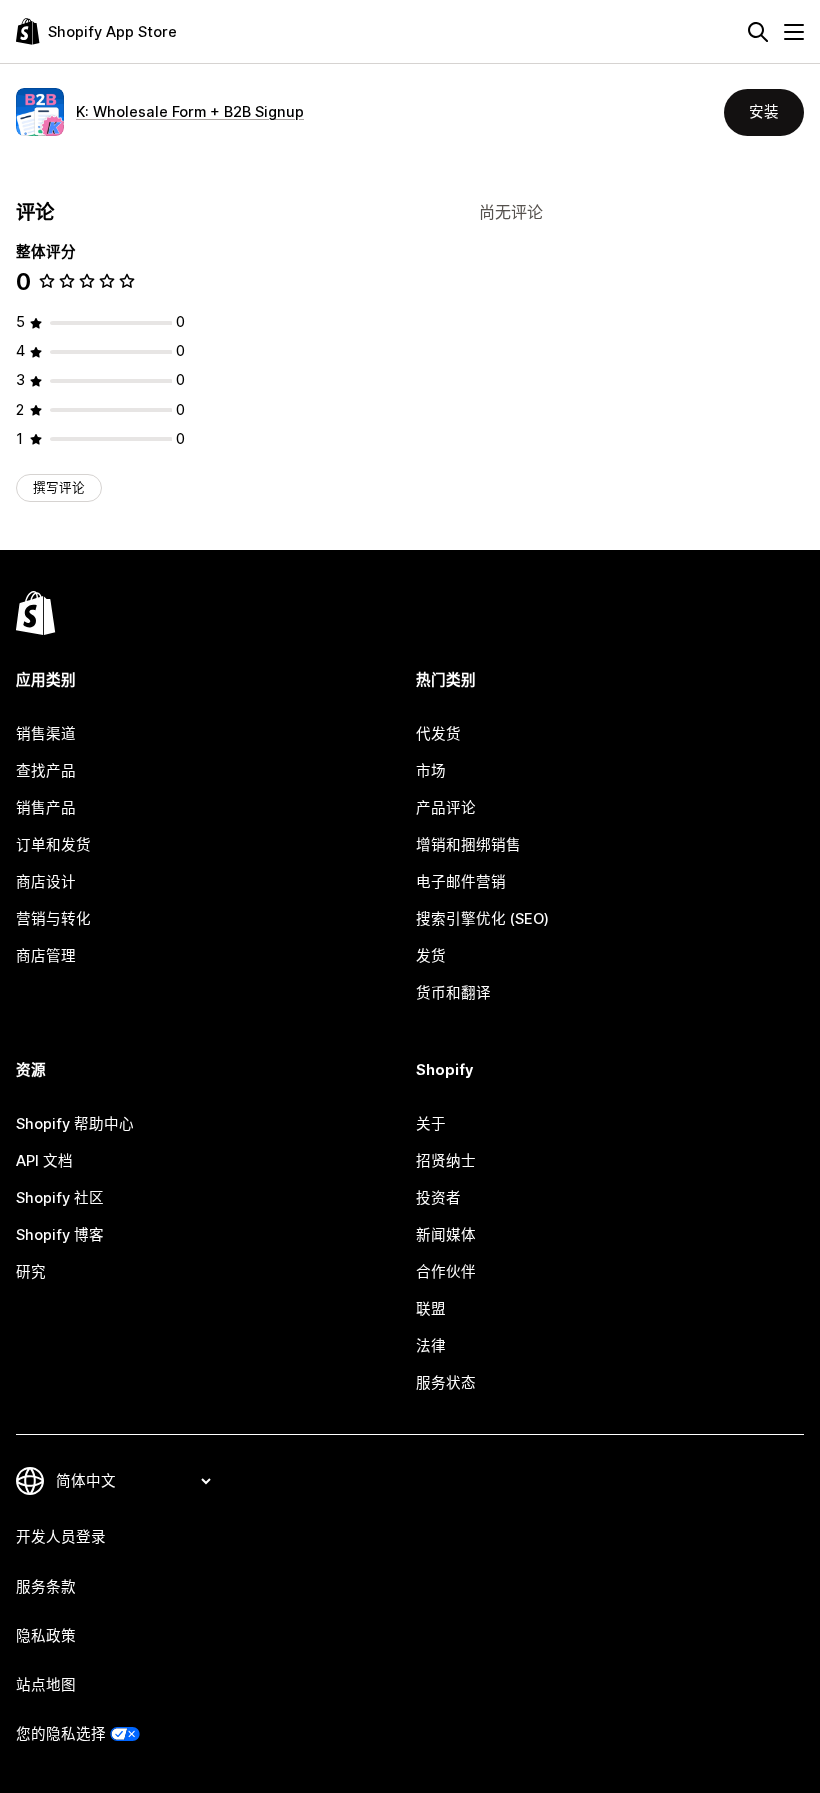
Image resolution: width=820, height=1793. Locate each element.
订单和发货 (53, 845)
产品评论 (446, 808)
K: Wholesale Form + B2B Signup (190, 112)
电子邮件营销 (461, 882)
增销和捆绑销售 (468, 845)
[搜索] (758, 32)
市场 (431, 771)
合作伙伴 (446, 1272)
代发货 (438, 734)
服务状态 (446, 1383)
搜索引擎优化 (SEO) (482, 919)
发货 (431, 956)
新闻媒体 (446, 1235)
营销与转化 (53, 919)
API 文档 (44, 1161)
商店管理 (46, 956)
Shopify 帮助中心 (75, 1124)
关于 (431, 1124)
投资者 (438, 1198)
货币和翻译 (453, 993)
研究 (31, 1272)
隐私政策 (46, 1636)
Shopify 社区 (60, 1198)
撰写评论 (59, 487)
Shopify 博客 (60, 1235)
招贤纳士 (446, 1161)
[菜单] (794, 32)
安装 (764, 112)
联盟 (431, 1309)
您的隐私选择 (61, 1734)
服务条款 (46, 1587)
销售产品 (46, 808)
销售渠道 (46, 734)
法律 (431, 1346)
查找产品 (46, 771)
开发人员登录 (61, 1537)
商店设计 (46, 882)
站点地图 (46, 1685)
